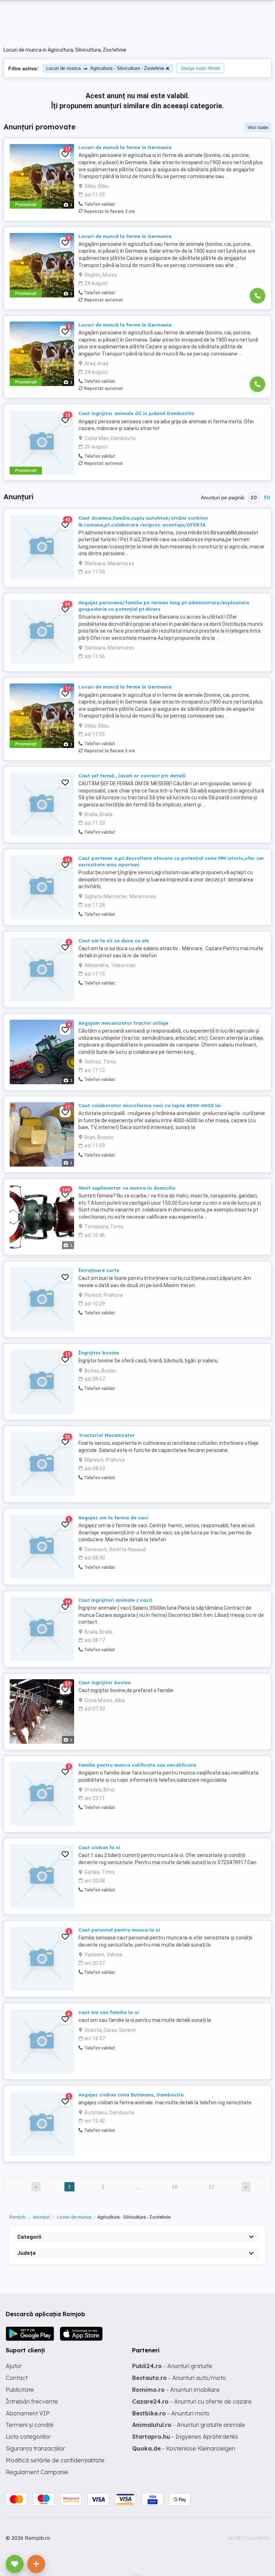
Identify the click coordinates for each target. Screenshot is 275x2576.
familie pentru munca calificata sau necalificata (137, 1765)
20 (254, 497)
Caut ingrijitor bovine (105, 1682)
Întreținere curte (99, 1270)
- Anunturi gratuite (172, 2366)
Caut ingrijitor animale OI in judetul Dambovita (136, 413)
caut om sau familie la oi (109, 2012)
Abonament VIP (28, 2413)
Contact (17, 2378)
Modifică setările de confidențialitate (55, 2460)
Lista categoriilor (28, 2437)
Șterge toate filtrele (201, 68)
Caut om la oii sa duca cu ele (114, 941)
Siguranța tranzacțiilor (35, 2448)
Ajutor (14, 2366)
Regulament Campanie (37, 2472)
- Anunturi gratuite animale (189, 2425)
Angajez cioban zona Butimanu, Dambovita (131, 2095)
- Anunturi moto (171, 2413)
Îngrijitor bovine (99, 1353)
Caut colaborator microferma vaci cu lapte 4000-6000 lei (150, 1105)
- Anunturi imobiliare (176, 2390)
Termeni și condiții (30, 2425)
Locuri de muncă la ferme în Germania (125, 147)
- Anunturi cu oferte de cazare (192, 2401)
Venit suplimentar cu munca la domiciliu (127, 1188)
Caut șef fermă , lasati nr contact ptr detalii (132, 776)
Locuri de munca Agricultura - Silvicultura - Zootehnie (105, 68)
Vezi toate (258, 127)
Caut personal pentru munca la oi (119, 1930)
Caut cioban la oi (99, 1847)
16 (175, 2187)
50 (267, 497)
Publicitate (20, 2390)
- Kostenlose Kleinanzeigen (184, 2448)
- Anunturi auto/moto (179, 2378)
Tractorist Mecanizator (107, 1435)
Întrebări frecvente (32, 2401)
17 (212, 2187)
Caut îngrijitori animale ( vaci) (115, 1600)
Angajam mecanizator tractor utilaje (123, 1023)
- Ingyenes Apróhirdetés (185, 2437)
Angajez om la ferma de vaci (113, 1518)
